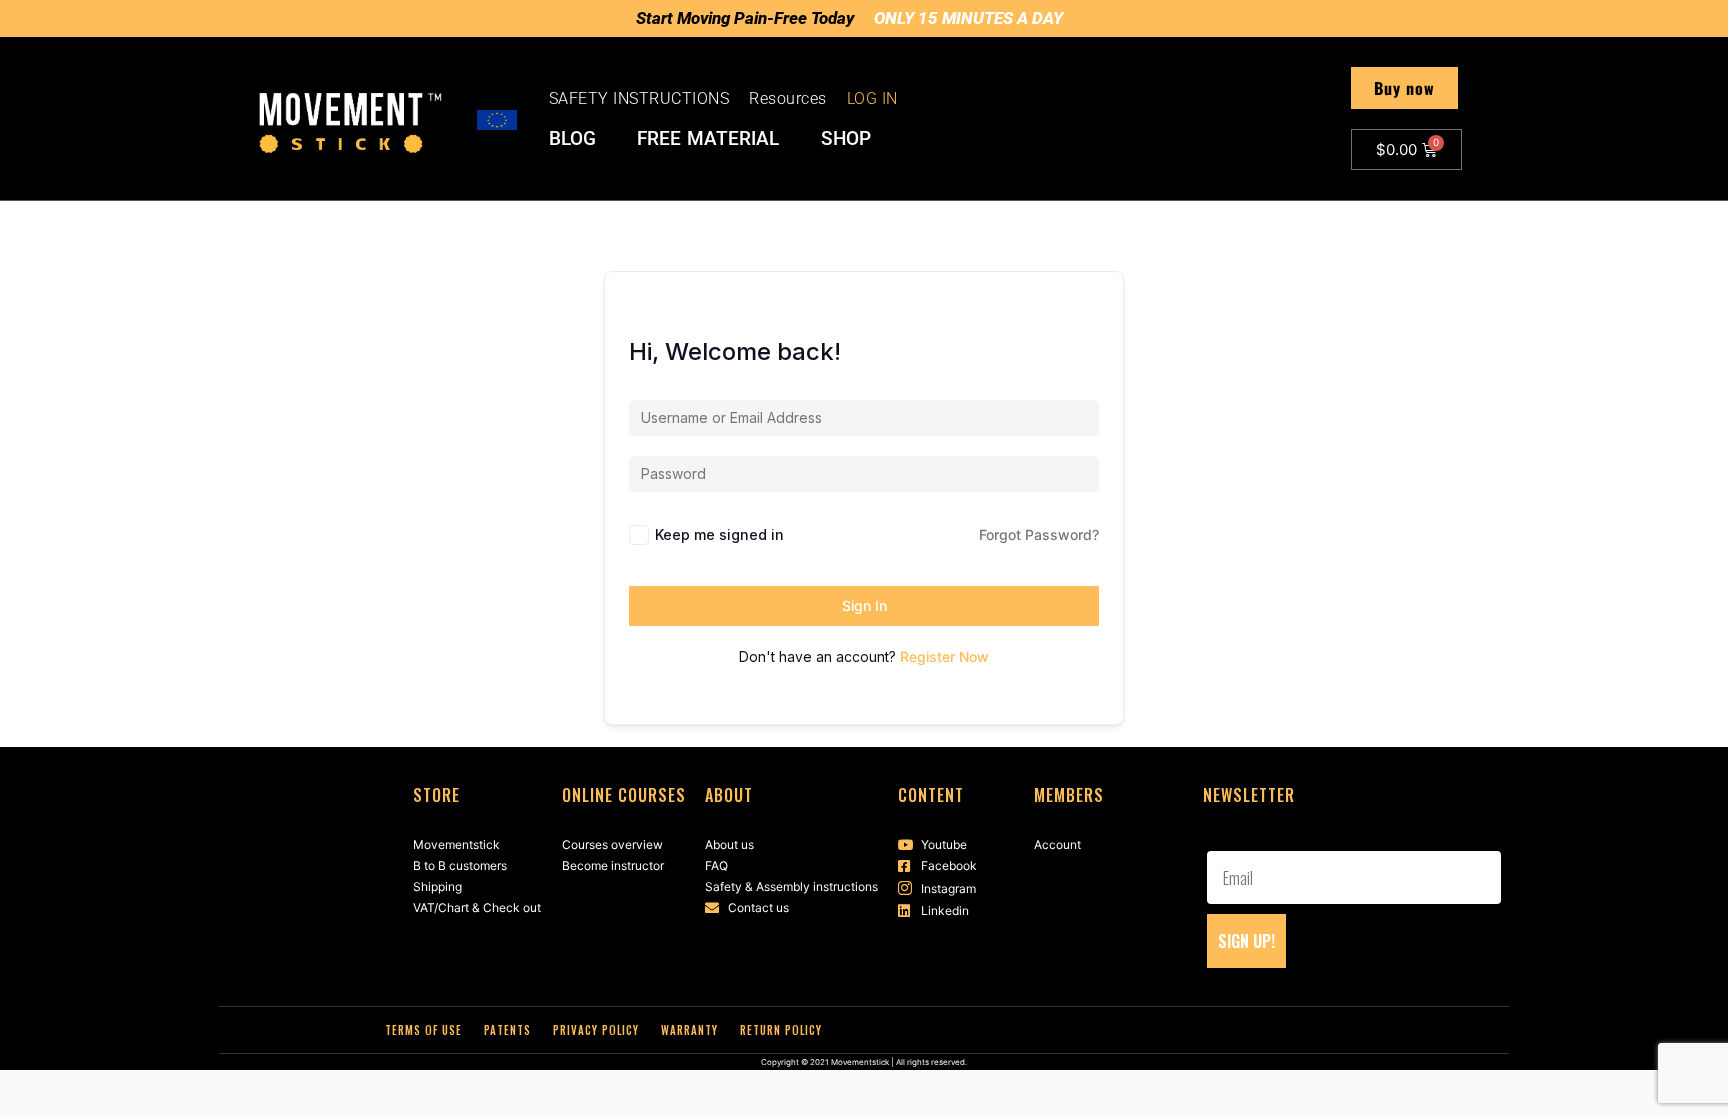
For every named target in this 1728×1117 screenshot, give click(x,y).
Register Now (944, 656)
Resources (788, 98)
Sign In (864, 605)
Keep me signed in (719, 534)
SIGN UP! (1246, 941)
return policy (781, 1030)
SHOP (846, 139)
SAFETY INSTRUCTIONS (639, 98)
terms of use (423, 1030)
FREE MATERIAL (708, 139)
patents (507, 1030)
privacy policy (596, 1030)
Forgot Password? (1039, 534)
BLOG (572, 139)
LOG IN (872, 98)
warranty (689, 1030)
